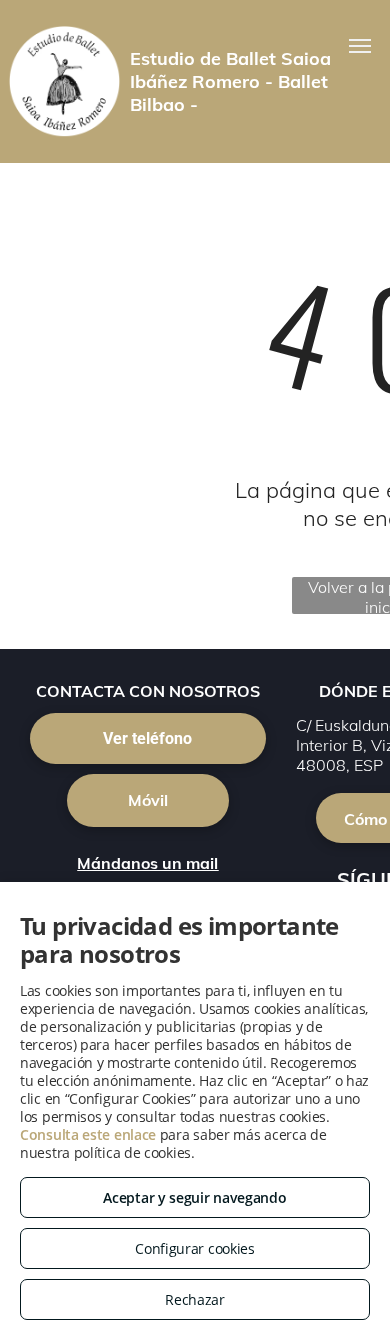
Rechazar (195, 1299)
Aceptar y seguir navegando (194, 1197)
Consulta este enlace (88, 1134)
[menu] (360, 46)
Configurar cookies (195, 1248)
